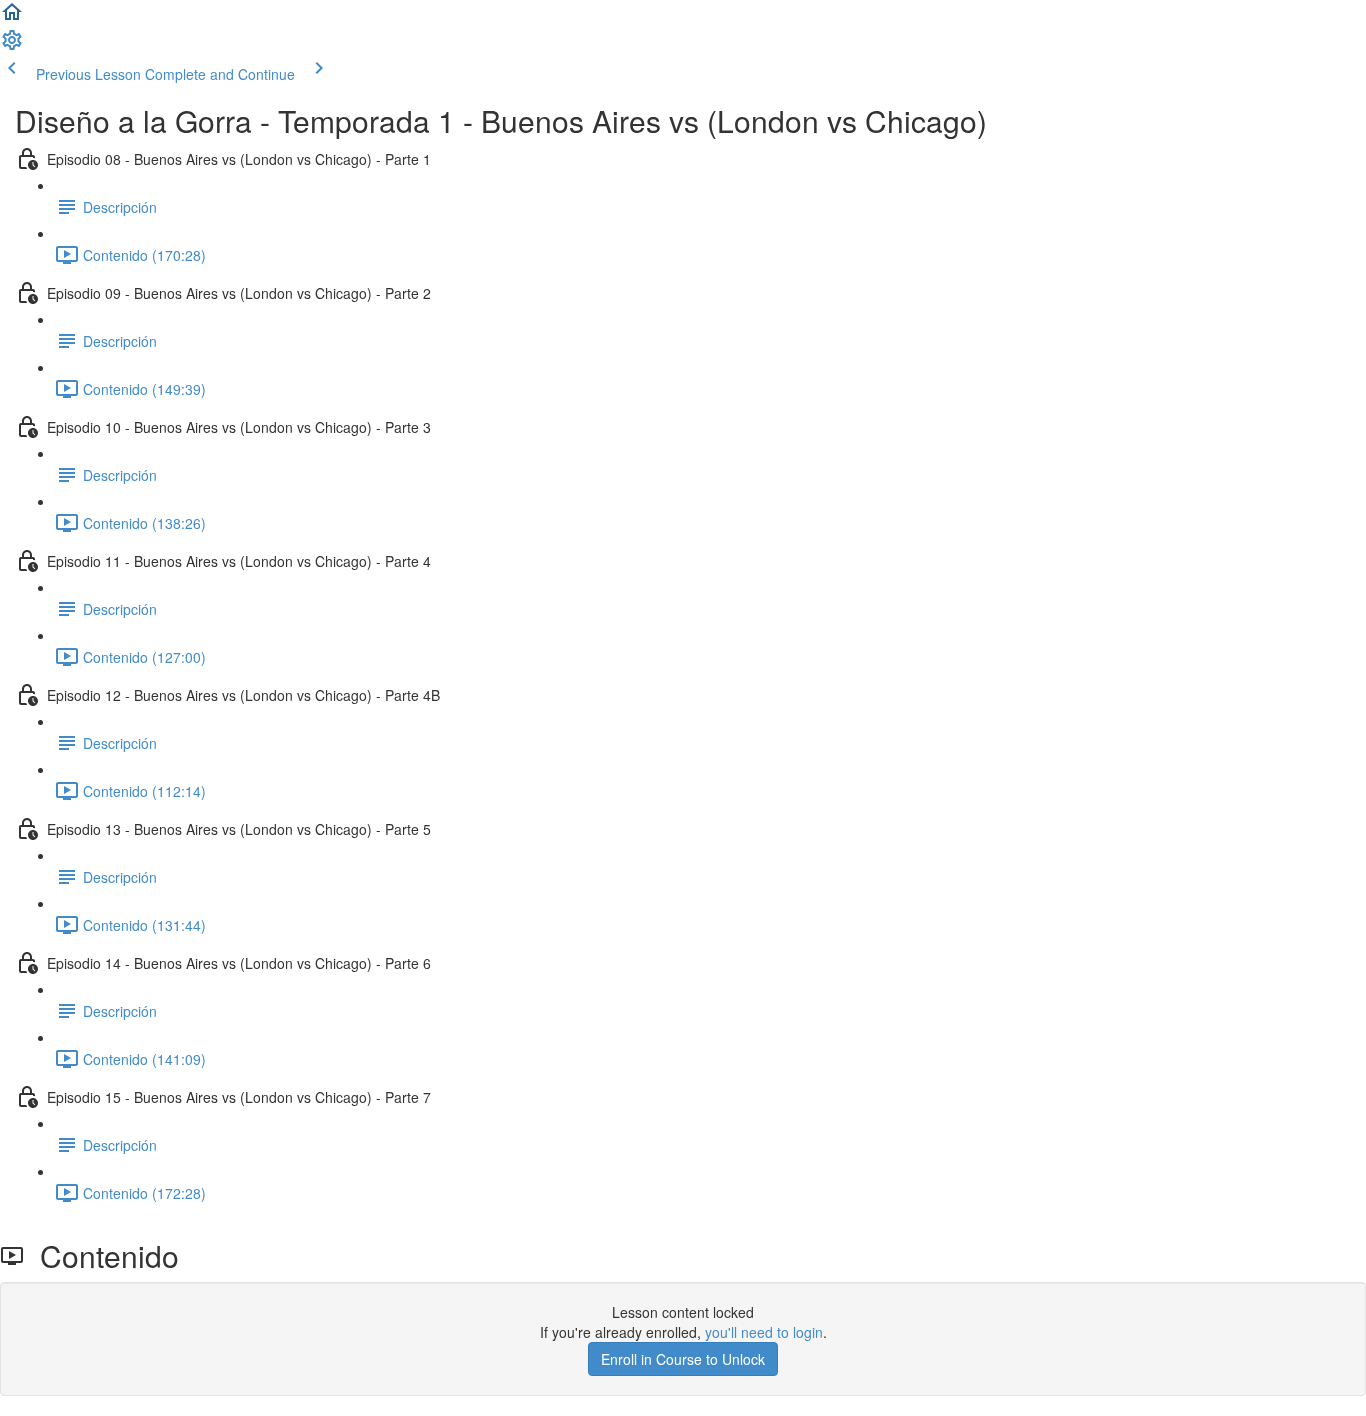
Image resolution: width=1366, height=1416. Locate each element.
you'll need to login (764, 1332)
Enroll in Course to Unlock (683, 1359)
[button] (12, 18)
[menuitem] (12, 46)
